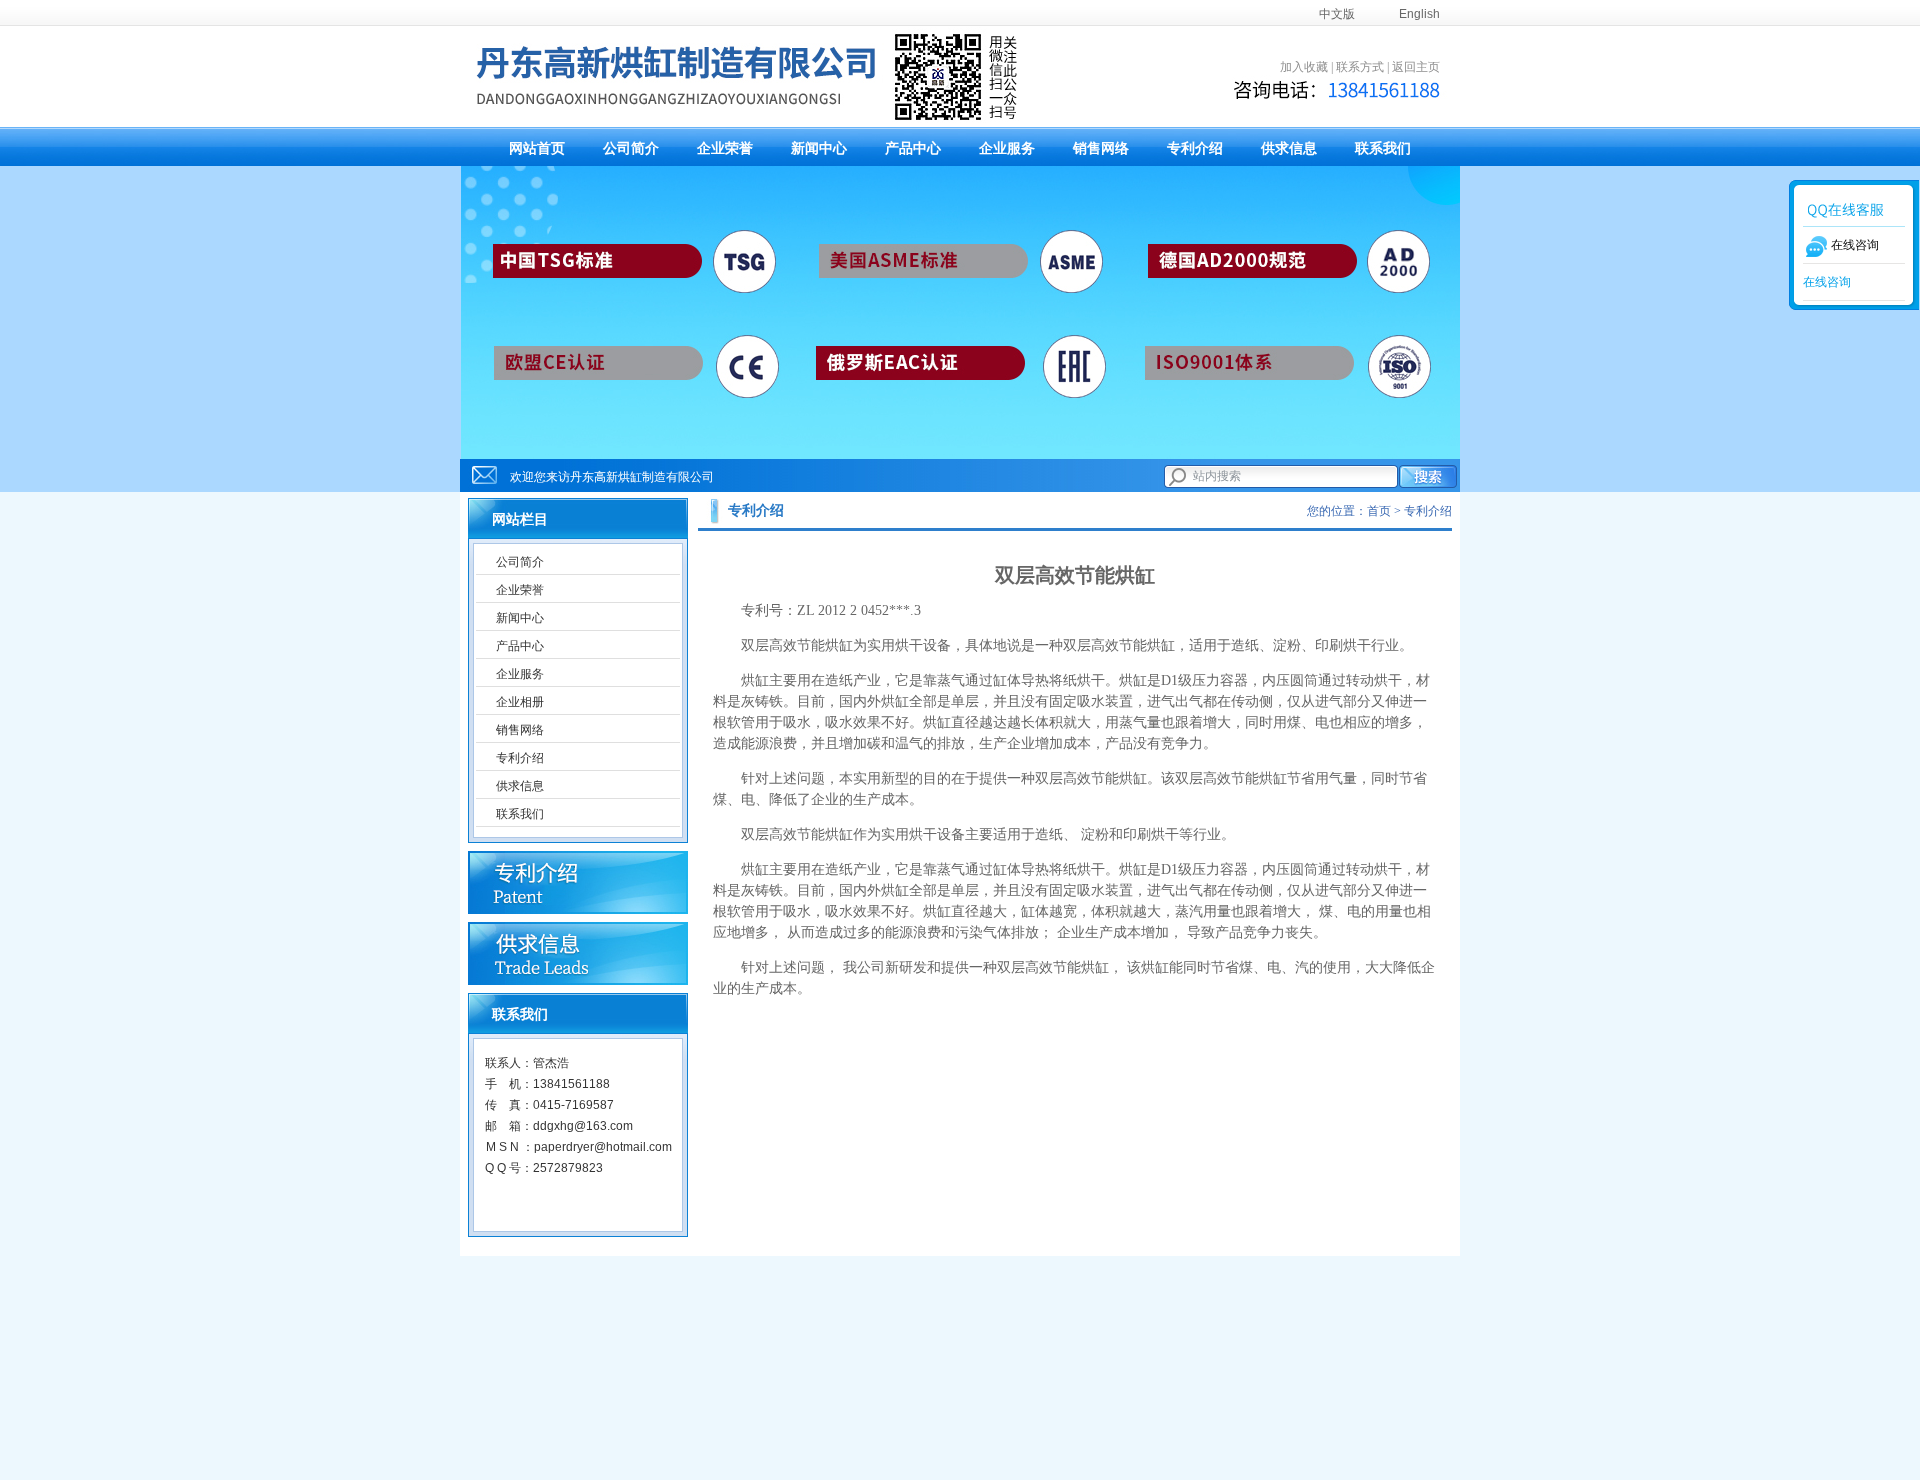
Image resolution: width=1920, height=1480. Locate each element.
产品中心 (913, 148)
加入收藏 (1304, 67)
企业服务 (1007, 148)
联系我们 (1383, 148)
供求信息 (1289, 148)
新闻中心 (819, 148)
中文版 (1337, 14)
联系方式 (1360, 67)
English (1419, 14)
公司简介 (631, 148)
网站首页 (537, 148)
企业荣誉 (725, 148)
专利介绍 (1195, 148)
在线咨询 (1827, 282)
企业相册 (520, 702)
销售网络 (1101, 148)
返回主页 (1416, 67)
